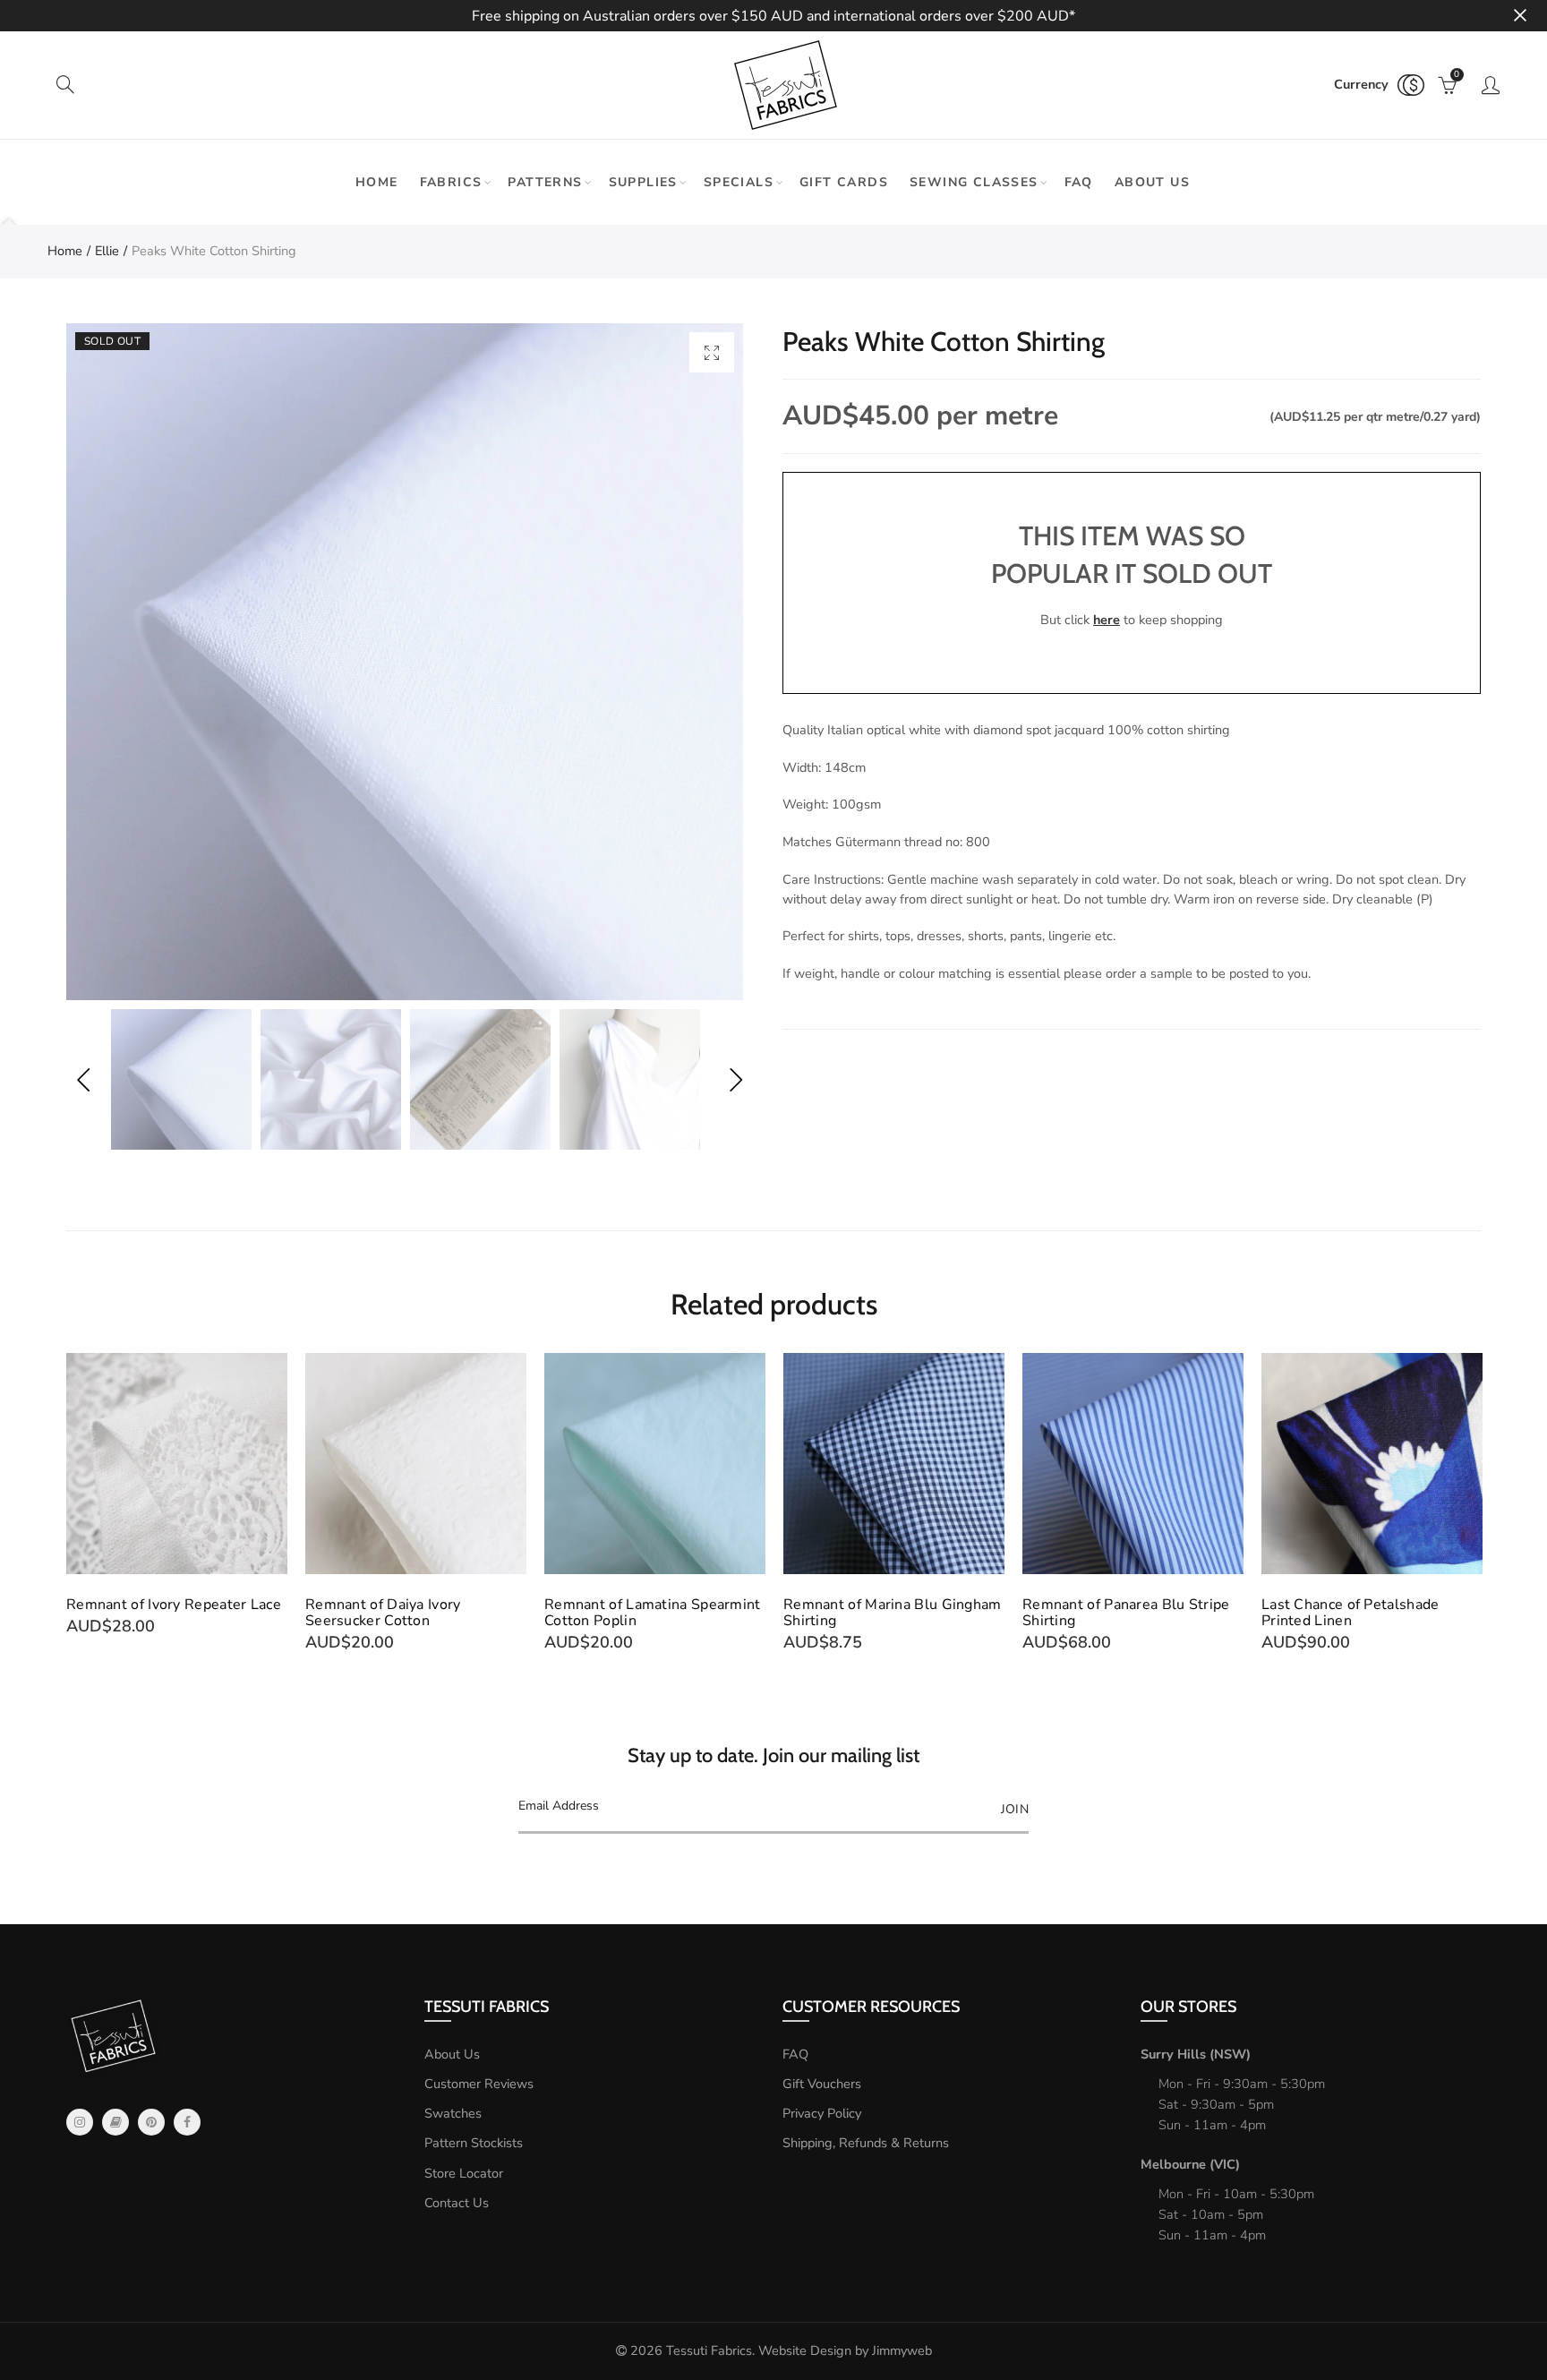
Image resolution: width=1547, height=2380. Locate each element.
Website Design (805, 2350)
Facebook (187, 2122)
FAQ (1079, 182)
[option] (405, 662)
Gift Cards (844, 182)
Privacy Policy (822, 2113)
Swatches (453, 2113)
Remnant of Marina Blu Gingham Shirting (893, 1613)
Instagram (80, 2122)
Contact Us (457, 2203)
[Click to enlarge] (712, 352)
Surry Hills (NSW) (1196, 2054)
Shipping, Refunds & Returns (866, 2143)
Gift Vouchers (822, 2084)
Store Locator (464, 2173)
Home (377, 182)
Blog (115, 2122)
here (1107, 620)
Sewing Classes (974, 182)
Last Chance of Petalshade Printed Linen (1350, 1613)
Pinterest (151, 2122)
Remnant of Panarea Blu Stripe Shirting (1126, 1613)
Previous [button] (83, 1079)
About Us (452, 2054)
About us (1152, 182)
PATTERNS (545, 182)
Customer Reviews (479, 2084)
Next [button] (735, 1079)
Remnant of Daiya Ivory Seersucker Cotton (383, 1613)
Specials (739, 182)
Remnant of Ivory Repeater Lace (174, 1605)
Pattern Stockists (474, 2143)
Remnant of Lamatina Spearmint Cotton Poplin (653, 1613)
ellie (107, 251)
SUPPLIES (643, 182)
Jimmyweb (902, 2350)
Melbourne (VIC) (1190, 2164)
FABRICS (451, 182)
